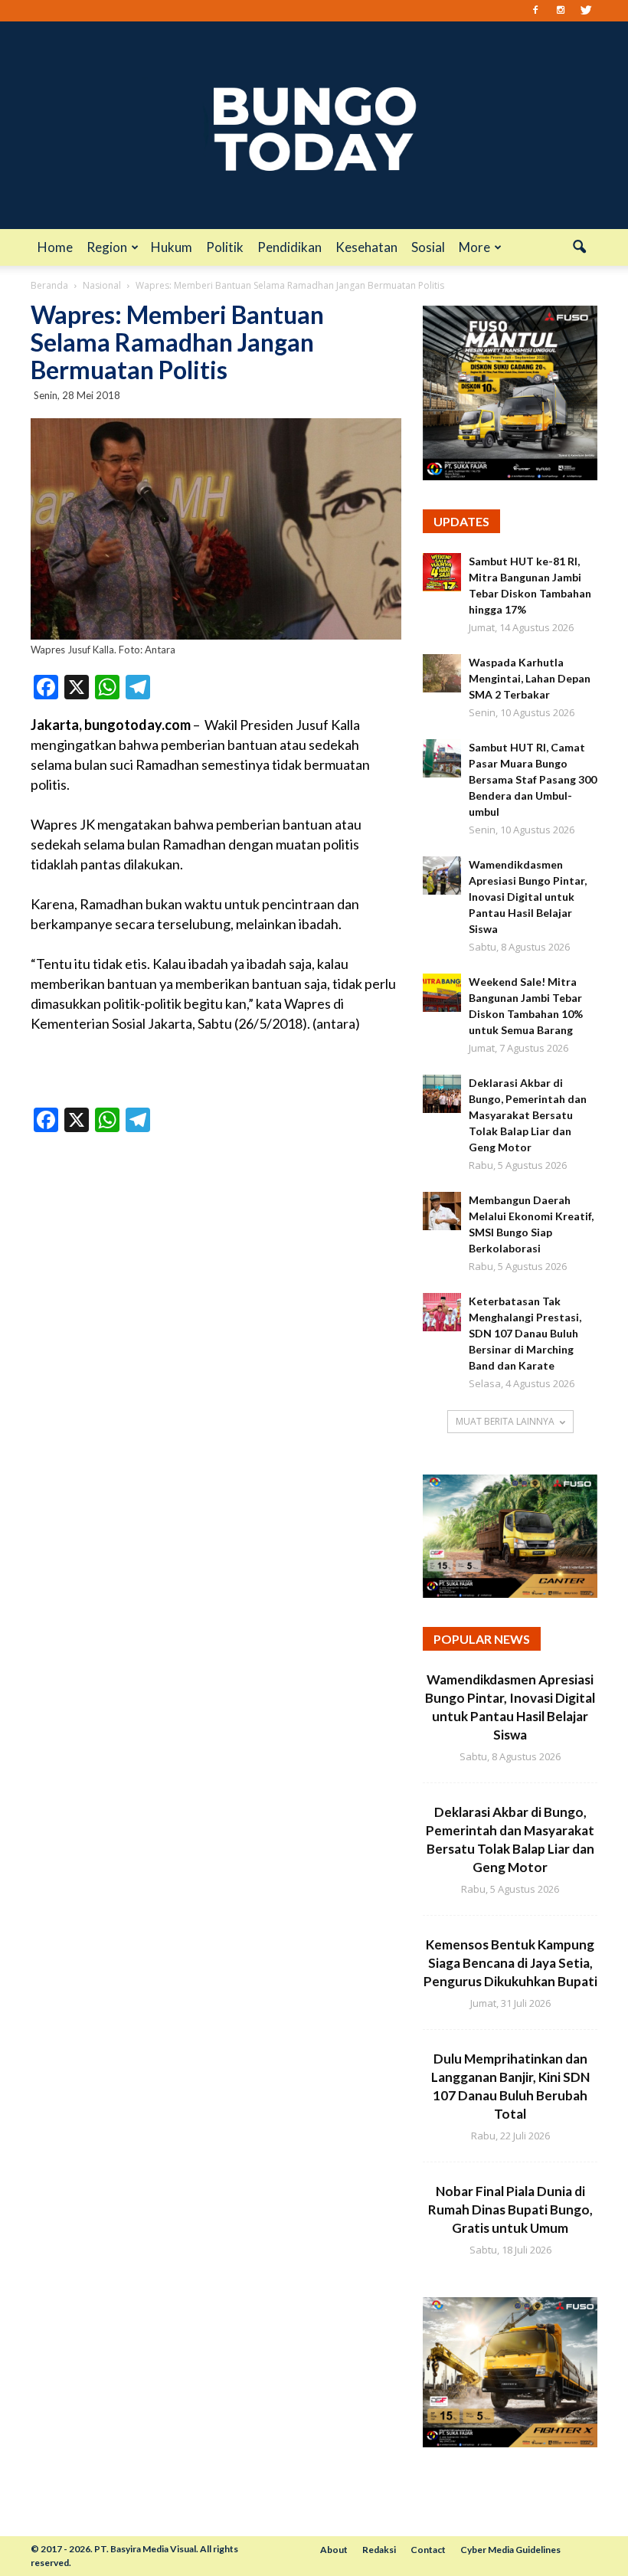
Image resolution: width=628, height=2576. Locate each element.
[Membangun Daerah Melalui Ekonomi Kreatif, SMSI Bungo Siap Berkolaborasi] (442, 1211)
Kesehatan (366, 247)
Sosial (428, 247)
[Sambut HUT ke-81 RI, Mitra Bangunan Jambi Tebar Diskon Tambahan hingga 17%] (442, 572)
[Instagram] (561, 11)
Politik (225, 247)
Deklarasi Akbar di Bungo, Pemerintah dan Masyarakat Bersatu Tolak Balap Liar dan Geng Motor (528, 1115)
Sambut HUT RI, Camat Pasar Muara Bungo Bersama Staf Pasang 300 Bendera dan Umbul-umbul (533, 779)
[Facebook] (535, 11)
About (334, 2550)
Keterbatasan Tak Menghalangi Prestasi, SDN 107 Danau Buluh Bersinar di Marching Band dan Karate (525, 1333)
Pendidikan (289, 247)
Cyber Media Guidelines (510, 2550)
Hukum (172, 247)
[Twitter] (586, 11)
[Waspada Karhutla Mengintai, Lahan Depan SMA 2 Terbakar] (442, 673)
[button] (579, 247)
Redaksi (379, 2550)
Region (107, 247)
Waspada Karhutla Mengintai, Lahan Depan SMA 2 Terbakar (530, 678)
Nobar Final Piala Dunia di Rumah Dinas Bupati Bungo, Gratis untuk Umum (510, 2209)
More (474, 247)
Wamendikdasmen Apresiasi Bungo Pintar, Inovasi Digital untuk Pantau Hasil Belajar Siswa (528, 897)
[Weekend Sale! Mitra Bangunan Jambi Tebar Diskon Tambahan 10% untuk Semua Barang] (442, 993)
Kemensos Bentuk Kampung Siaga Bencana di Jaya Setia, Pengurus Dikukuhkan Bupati (510, 1963)
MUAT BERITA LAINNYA (505, 1421)
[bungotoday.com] (314, 125)
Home (55, 247)
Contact (428, 2550)
